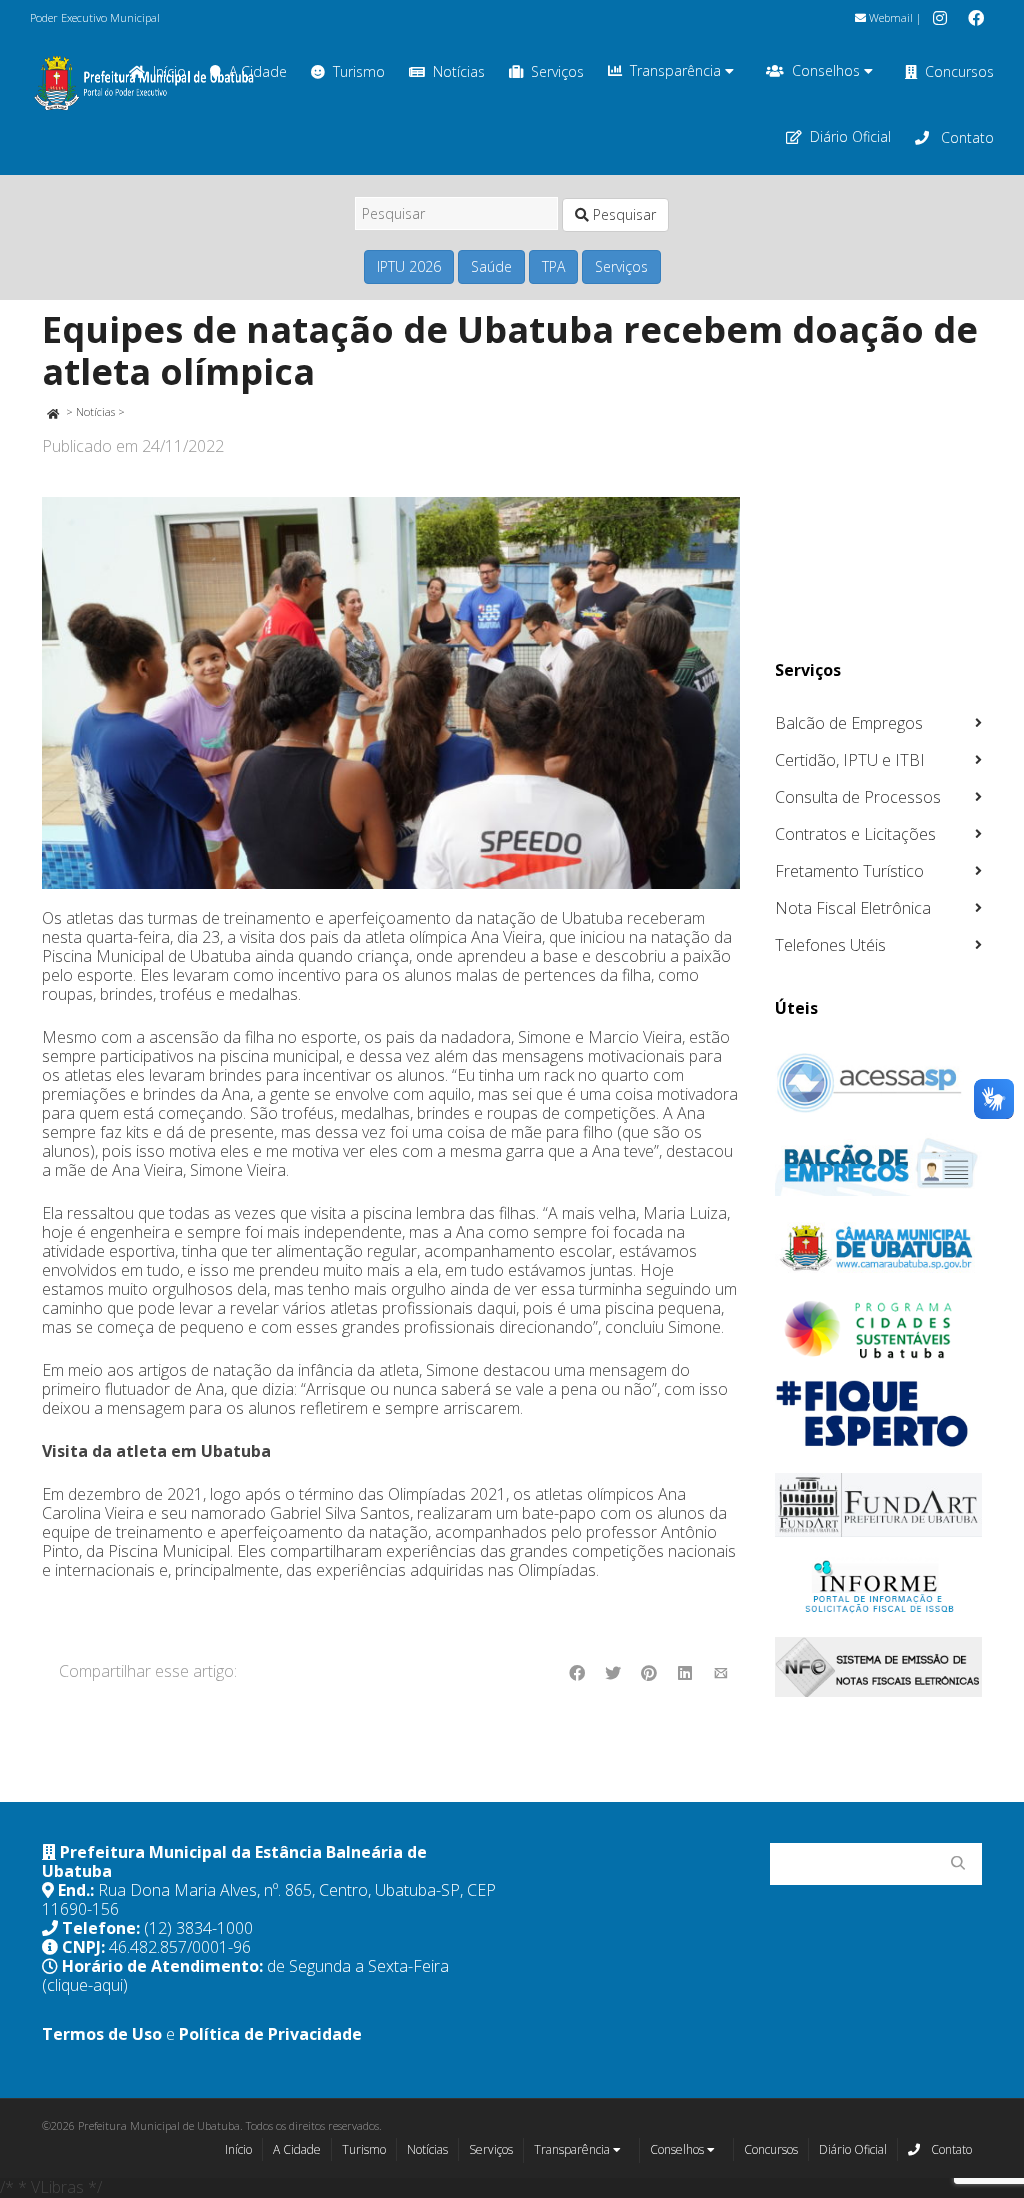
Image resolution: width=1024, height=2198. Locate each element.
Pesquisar (622, 214)
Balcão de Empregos (849, 723)
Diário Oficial (850, 136)
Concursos (959, 71)
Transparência (677, 70)
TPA (553, 266)
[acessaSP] (879, 1083)
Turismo (359, 71)
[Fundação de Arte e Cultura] (879, 1505)
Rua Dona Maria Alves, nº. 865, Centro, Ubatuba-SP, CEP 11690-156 (269, 1899)
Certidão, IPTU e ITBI (850, 760)
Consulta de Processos (858, 797)
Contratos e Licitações (855, 834)
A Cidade (297, 2149)
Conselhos (828, 70)
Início (238, 2149)
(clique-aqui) (85, 1985)
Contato (965, 137)
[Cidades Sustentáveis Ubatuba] (879, 1330)
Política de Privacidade (270, 2034)
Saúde (491, 266)
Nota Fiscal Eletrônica (853, 908)
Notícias (459, 71)
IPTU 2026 (409, 266)
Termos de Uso (102, 2034)
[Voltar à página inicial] (52, 411)
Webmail (889, 17)
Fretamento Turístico (849, 871)
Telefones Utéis (830, 945)
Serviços (557, 71)
